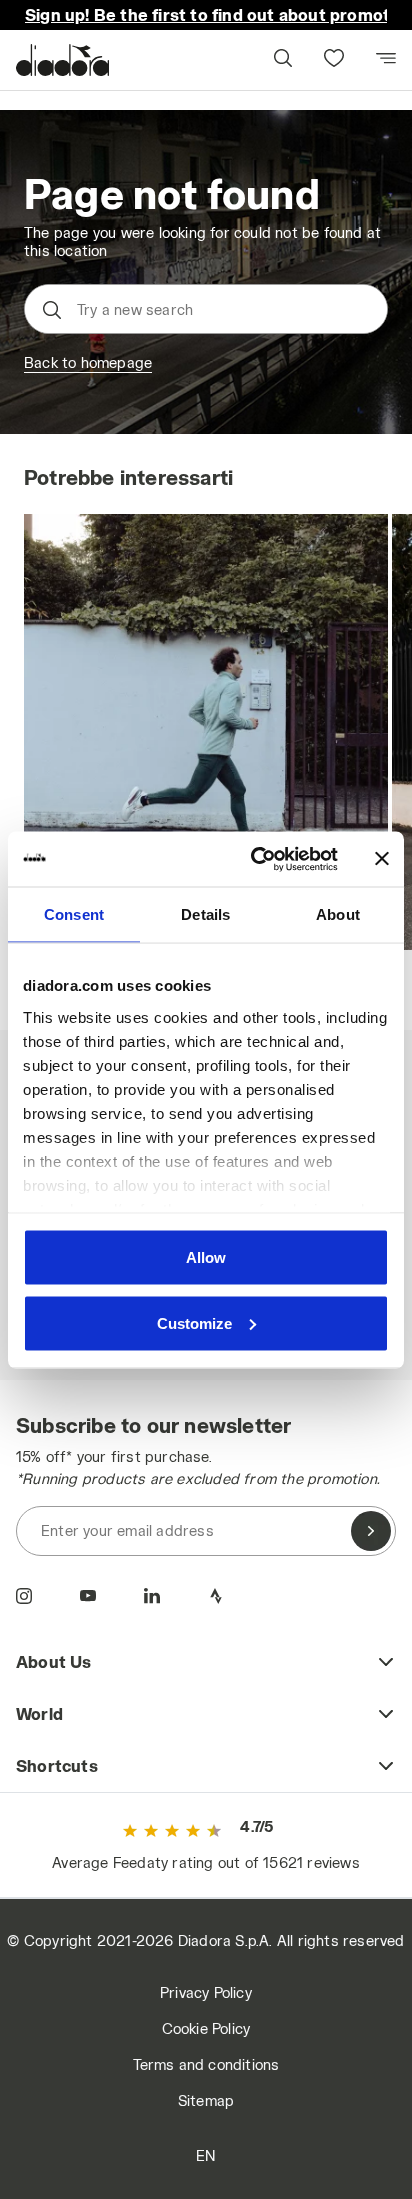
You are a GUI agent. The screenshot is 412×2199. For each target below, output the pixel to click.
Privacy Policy (206, 1992)
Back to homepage (88, 362)
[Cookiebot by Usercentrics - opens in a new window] (255, 859)
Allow (206, 1257)
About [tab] (338, 914)
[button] (282, 60)
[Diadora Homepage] (62, 60)
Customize (194, 1322)
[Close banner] (382, 859)
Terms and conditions (206, 2064)
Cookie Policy (206, 2028)
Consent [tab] (74, 914)
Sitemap (206, 2100)
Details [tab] (205, 914)
